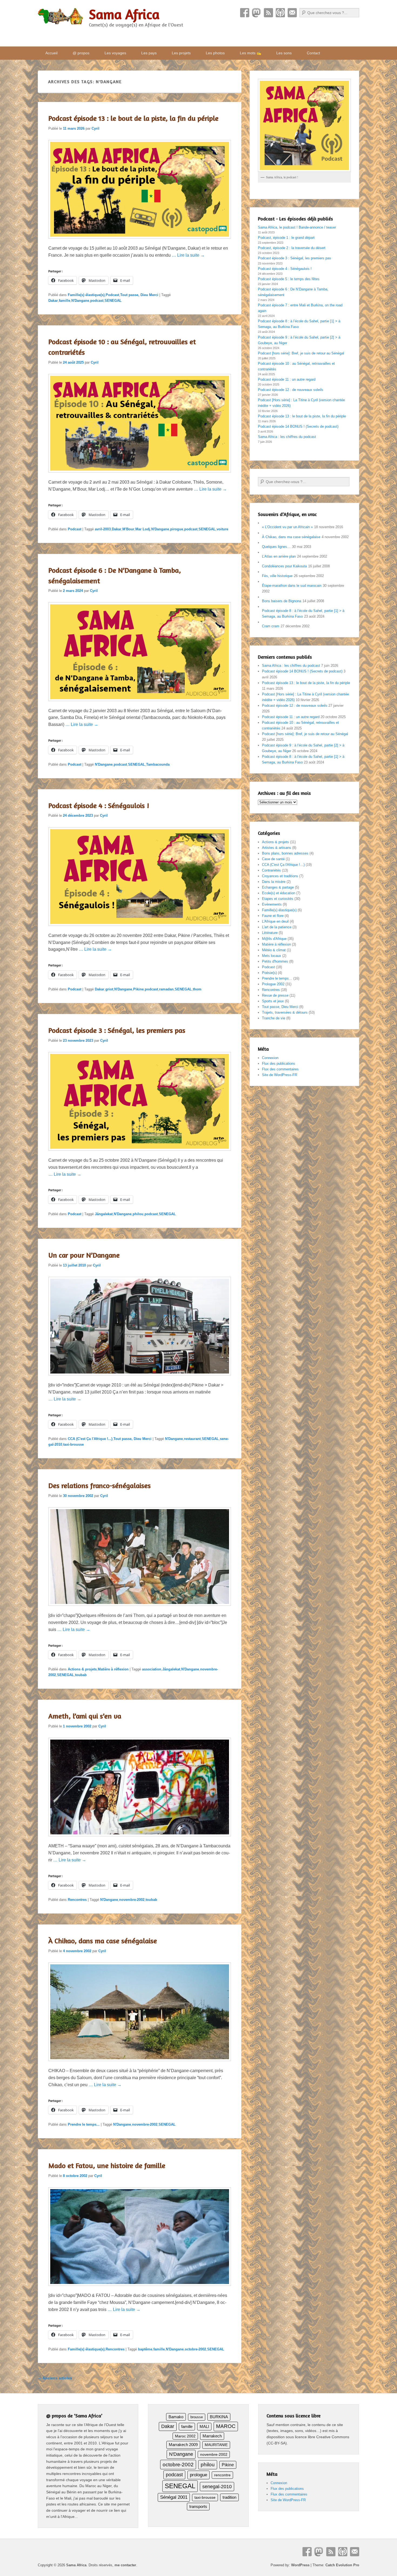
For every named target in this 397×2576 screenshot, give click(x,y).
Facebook (245, 13)
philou (138, 1214)
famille (65, 301)
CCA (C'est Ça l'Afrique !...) (90, 1439)
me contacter (125, 2565)
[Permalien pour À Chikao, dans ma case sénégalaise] (140, 2064)
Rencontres (77, 1900)
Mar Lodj (143, 529)
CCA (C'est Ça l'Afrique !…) (283, 865)
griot (109, 989)
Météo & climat (274, 950)
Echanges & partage (278, 887)
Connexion (270, 1058)
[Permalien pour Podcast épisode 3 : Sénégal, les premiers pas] (140, 1153)
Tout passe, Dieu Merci (139, 295)
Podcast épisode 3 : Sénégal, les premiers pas (117, 1030)
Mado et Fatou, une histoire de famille (107, 2165)
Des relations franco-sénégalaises (100, 1485)
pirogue (177, 529)
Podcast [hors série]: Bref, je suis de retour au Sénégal (301, 353)
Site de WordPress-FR (280, 1075)
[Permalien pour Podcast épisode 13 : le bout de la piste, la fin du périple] (140, 241)
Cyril (95, 128)
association (152, 1669)
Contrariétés (271, 870)
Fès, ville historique (277, 576)
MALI (204, 2427)
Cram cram (271, 626)
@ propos (81, 53)
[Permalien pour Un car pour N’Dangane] (140, 1378)
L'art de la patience (277, 927)
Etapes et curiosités (278, 899)
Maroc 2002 (185, 2436)
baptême (145, 2349)
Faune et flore (273, 916)
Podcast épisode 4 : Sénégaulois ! (99, 805)
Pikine (138, 989)
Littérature (270, 933)
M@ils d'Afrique (274, 939)
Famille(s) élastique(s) (86, 295)
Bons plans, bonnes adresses (285, 853)
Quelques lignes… (276, 547)
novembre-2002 (132, 1900)
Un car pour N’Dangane (84, 1255)
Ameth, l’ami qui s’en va (85, 1716)
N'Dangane (80, 301)
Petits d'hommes (275, 961)
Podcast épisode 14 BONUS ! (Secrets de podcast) (298, 426)
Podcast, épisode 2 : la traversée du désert (292, 248)
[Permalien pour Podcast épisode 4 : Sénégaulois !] (140, 928)
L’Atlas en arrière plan (279, 556)
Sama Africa (124, 14)
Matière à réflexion (113, 1669)
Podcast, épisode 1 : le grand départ (286, 238)
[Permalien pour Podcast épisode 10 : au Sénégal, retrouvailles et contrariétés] (140, 475)
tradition (229, 2497)
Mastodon (257, 13)
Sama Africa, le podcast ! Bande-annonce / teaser (297, 227)
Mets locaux (272, 956)
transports (198, 2506)
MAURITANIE (216, 2445)
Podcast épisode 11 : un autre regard (287, 379)
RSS (268, 13)
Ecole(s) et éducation (279, 893)
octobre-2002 (195, 2349)
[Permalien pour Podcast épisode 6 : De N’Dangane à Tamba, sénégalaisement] (140, 704)
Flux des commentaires (280, 1069)
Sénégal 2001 (174, 2497)
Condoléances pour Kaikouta (284, 566)
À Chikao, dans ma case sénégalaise (103, 1941)
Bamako (176, 2417)
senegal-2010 (217, 2486)
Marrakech (212, 2436)
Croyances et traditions (280, 876)
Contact (292, 13)
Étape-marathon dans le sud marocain (292, 586)
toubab (81, 1675)
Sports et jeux (273, 1001)
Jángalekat (104, 1214)
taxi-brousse (73, 1444)
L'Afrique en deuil (275, 921)
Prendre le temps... (84, 2124)
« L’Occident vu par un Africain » (287, 527)
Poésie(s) (269, 973)
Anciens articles (55, 2378)
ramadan (166, 989)
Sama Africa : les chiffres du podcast (287, 437)
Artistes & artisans (277, 848)
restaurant (192, 1439)
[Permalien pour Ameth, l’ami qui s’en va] (140, 1839)
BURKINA (219, 2417)
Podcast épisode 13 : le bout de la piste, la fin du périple (133, 118)
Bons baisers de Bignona (282, 601)
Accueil (51, 53)
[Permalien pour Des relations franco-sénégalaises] (140, 1608)
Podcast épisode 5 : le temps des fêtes (289, 279)
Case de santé (273, 859)
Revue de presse (275, 995)
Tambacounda (158, 764)
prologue (198, 2475)
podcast (97, 301)
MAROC (226, 2426)
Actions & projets (82, 1669)
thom (197, 989)
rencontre (222, 2475)
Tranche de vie (274, 1018)
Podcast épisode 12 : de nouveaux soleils (291, 390)
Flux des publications (279, 1063)
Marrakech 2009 (183, 2445)
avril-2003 (103, 529)
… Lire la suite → (188, 255)
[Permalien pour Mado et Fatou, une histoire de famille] (140, 2288)
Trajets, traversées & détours (285, 1012)
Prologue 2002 (273, 984)
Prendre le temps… (277, 978)
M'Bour (128, 529)
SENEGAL (113, 301)
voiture (222, 529)
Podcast (280, 13)
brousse (197, 2417)
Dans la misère (274, 882)
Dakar (53, 301)
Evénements (272, 904)
